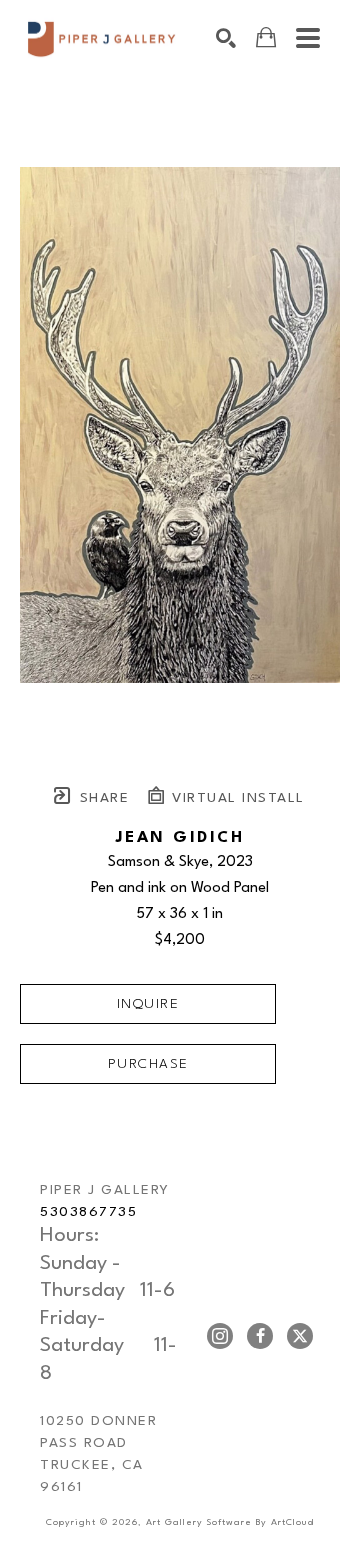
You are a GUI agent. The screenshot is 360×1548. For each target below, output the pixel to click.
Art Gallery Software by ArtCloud (230, 1522)
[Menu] (308, 38)
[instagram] (220, 1336)
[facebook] (260, 1336)
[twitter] (300, 1336)
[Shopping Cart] (266, 37)
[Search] (226, 38)
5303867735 (88, 1212)
